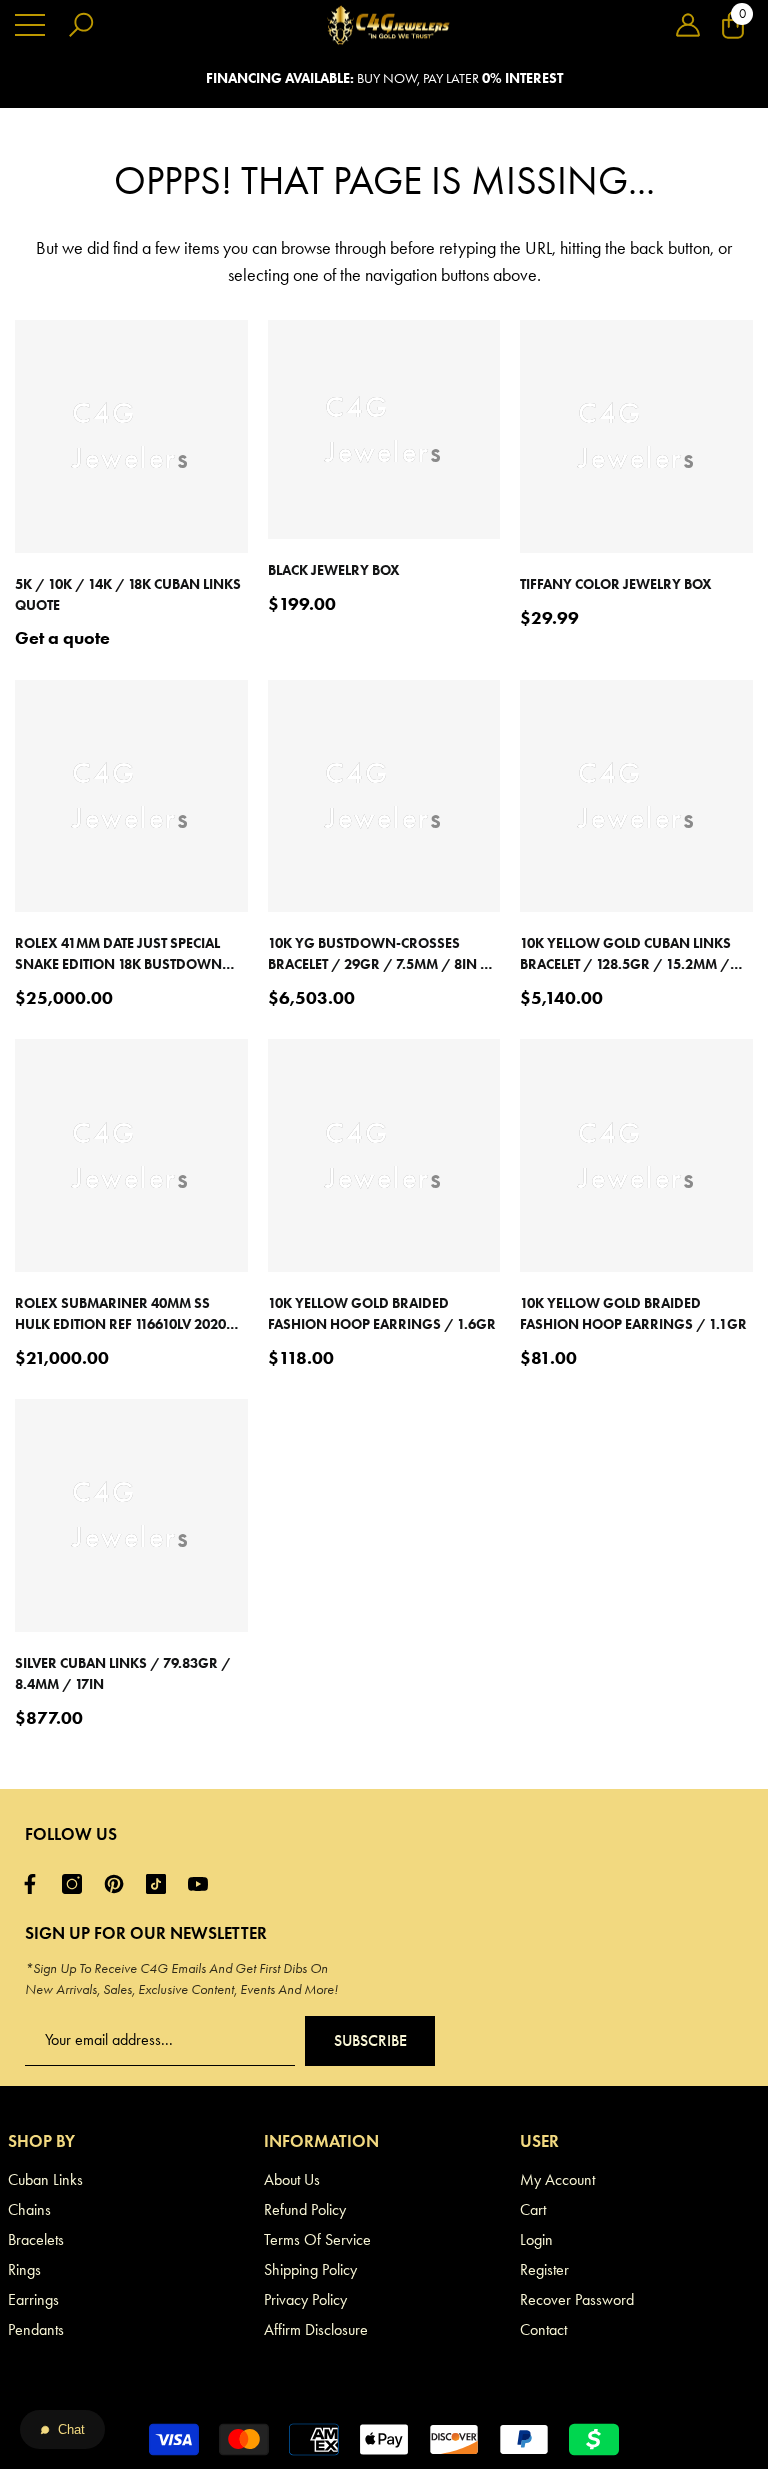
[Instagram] (77, 1884)
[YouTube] (203, 1884)
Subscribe (370, 2040)
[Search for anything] (81, 25)
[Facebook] (35, 1884)
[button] (688, 25)
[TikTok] (161, 1884)
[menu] (30, 25)
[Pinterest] (119, 1884)
